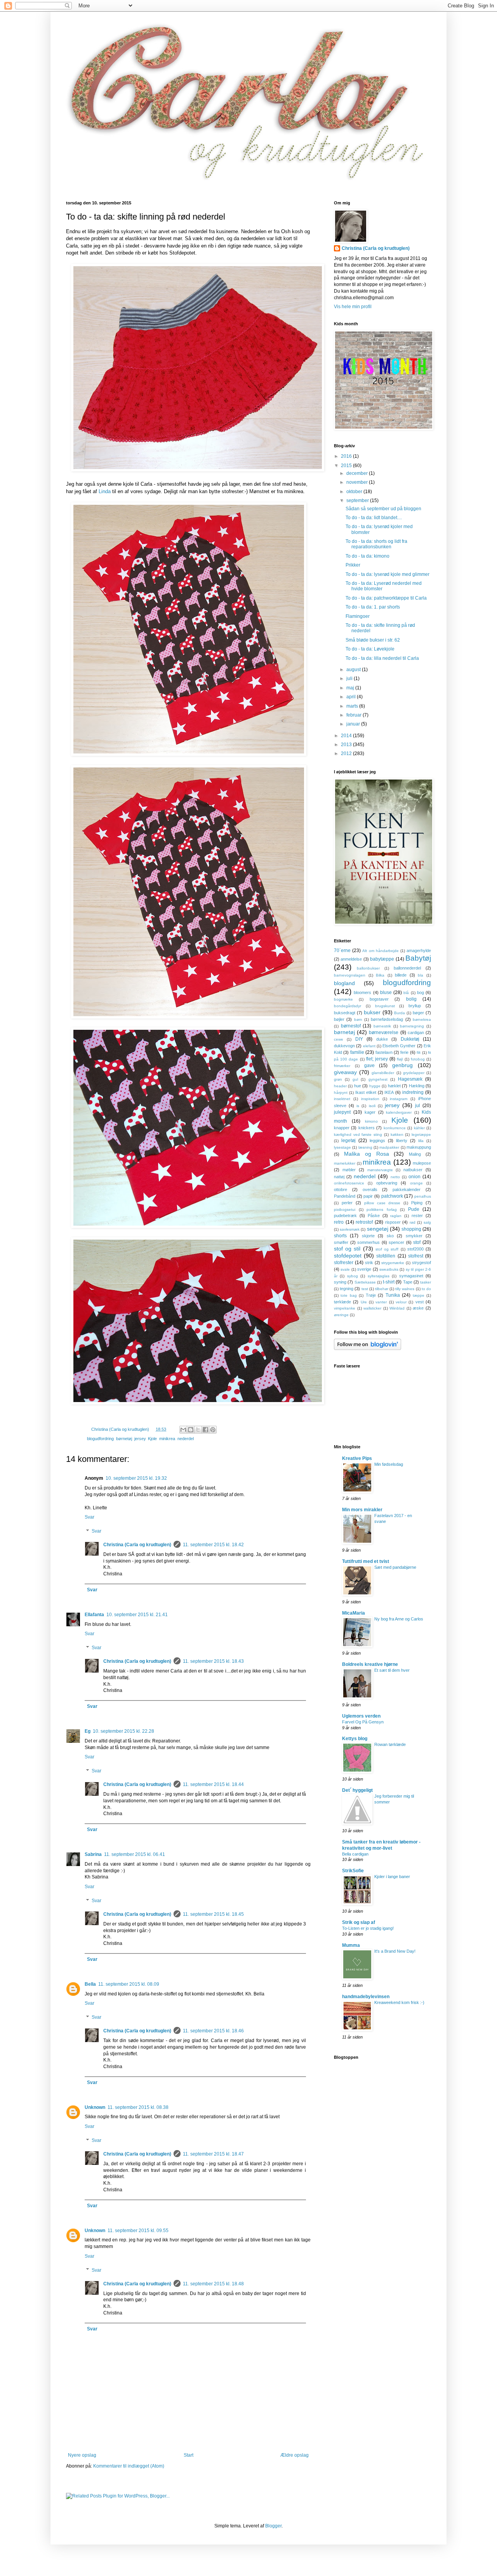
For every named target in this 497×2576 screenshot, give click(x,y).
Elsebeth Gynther (399, 1046)
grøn (338, 1079)
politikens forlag (382, 1210)
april (352, 697)
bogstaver (379, 999)
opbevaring (387, 1183)
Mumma (351, 1945)
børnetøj (124, 1439)
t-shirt (389, 1282)
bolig (411, 999)
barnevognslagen (350, 975)
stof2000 (415, 1249)
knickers (367, 1128)
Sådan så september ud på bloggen (383, 509)
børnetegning (412, 1026)
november (358, 482)
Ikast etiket (366, 1092)
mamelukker (345, 1163)
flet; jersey (377, 1059)
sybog (353, 1276)
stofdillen (386, 1256)
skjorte (368, 1236)
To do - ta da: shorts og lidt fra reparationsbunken (376, 544)
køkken (397, 1135)
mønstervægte (380, 1170)
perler (347, 1203)
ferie (404, 1052)
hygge (375, 1086)
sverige (364, 1269)
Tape (408, 1282)
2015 (347, 466)
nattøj (339, 1177)
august (354, 670)
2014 (347, 736)
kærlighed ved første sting (358, 1135)
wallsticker (372, 1308)
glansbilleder (383, 1073)
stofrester (344, 1263)
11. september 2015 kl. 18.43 (213, 1661)
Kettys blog (355, 1739)
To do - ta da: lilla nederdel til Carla (382, 658)
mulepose (422, 1163)
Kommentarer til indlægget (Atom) (129, 2466)
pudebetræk (345, 1216)
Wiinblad (397, 1308)
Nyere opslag (82, 2455)
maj (351, 688)
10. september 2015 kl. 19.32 (136, 1478)
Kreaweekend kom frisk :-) (399, 2002)
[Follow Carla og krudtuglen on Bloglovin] (368, 1348)
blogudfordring (100, 1439)
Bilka (380, 975)
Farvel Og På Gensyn (363, 1722)
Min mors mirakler (362, 1510)
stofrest (416, 1256)
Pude (414, 1209)
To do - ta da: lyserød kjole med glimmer (388, 574)
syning (340, 1282)
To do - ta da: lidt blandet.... (374, 518)
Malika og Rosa (367, 1154)
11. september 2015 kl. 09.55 (138, 2231)
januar (354, 724)
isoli (372, 1106)
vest (420, 1302)
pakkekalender (407, 1189)
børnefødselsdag (387, 1019)
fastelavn (384, 1052)
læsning (365, 1147)
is (358, 1106)
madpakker (389, 1147)
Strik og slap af (359, 1922)
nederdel (186, 1439)
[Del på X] (198, 1430)
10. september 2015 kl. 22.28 (123, 1731)
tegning (347, 1289)
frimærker (342, 1066)
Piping (417, 1203)
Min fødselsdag (389, 1464)
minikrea (167, 1439)
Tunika (393, 1295)
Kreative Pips (357, 1458)
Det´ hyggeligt (357, 1790)
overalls (370, 1189)
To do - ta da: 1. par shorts (373, 607)
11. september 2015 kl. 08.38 (138, 2107)
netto (395, 1177)
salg (427, 1222)
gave (369, 1066)
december (358, 473)
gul (355, 1079)
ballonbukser (368, 968)
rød (413, 1222)
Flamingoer (358, 616)
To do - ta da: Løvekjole (370, 649)
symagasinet (411, 1276)
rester (417, 1216)
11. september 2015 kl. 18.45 (213, 1914)
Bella (90, 1984)
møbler (349, 1170)
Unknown (95, 2107)
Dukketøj (410, 1039)
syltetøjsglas (379, 1276)
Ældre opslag (295, 2455)
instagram (399, 1099)
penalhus (423, 1196)
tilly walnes (405, 1289)
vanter (381, 1302)
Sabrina (93, 1854)
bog (421, 992)
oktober (355, 492)
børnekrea (422, 1019)
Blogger (273, 2526)
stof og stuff (387, 1249)
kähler (419, 1128)
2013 (347, 745)
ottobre (341, 1189)
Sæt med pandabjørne (395, 1567)
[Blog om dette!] (191, 1430)
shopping (411, 1229)
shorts (340, 1236)
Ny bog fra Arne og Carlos (399, 1619)
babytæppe (382, 959)
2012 (347, 753)
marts (353, 706)
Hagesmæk (410, 1079)
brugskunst (385, 1006)
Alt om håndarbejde (380, 951)
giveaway (345, 1072)
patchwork (392, 1196)
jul (418, 1106)
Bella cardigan (355, 1854)
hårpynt (341, 1093)
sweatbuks (389, 1269)
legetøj (348, 1141)
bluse (386, 992)
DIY (359, 1039)
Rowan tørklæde (390, 1744)
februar (355, 715)
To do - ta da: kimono (368, 556)
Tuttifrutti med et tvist (366, 1561)
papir (368, 1196)
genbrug (402, 1065)
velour (401, 1302)
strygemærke (393, 1263)
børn (358, 1019)
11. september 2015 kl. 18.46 (213, 2031)
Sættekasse (365, 1282)
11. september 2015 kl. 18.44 (213, 1784)
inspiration (370, 1099)
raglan (396, 1216)
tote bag (348, 1295)
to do (426, 1289)
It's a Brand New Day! (395, 1951)
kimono (371, 1121)
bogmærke (343, 999)
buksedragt (345, 1013)
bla (421, 975)
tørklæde (342, 1302)
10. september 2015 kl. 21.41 (137, 1615)
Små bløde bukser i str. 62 (373, 640)
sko (390, 1236)
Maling (415, 1154)
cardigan (416, 1032)
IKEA (389, 1092)
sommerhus (368, 1242)
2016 (347, 456)
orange (416, 1183)
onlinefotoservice (349, 1183)
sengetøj (378, 1229)
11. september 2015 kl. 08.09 (129, 1984)
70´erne (342, 951)
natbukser (413, 1170)
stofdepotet (348, 1256)
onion (414, 1177)
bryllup (415, 1006)
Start (189, 2455)
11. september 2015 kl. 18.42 (213, 1545)
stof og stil (347, 1249)
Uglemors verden (361, 1716)
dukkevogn (344, 1046)
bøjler (339, 1019)
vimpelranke (345, 1308)
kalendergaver (399, 1112)
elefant (369, 1046)
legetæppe (421, 1135)
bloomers (362, 992)
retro (339, 1222)
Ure (364, 1302)
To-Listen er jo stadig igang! (368, 1928)
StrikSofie (353, 1871)
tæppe (419, 1295)
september (358, 501)
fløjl (400, 1059)
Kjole (152, 1439)
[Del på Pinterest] (213, 1430)
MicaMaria (354, 1613)
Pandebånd (345, 1196)
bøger (418, 1013)
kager (370, 1112)
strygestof (421, 1263)
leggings (377, 1141)
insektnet (342, 1099)
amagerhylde (419, 951)
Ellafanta (94, 1615)
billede (401, 975)
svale (345, 1269)
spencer (396, 1242)
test (365, 1289)
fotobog (418, 1059)
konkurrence (395, 1128)
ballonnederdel (407, 968)
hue (358, 1086)
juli (350, 678)
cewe (339, 1039)
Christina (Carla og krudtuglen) (137, 1545)
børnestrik (382, 1026)
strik (369, 1263)
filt (419, 1053)
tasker (426, 1282)
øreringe (341, 1315)
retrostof (364, 1222)
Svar (89, 1517)
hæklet (394, 1086)
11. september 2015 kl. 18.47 (213, 2154)
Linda (105, 491)
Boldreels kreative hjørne (370, 1664)
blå (406, 993)
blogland (344, 983)
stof (417, 1242)
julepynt (342, 1112)
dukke (382, 1039)
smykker (414, 1236)
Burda (400, 1013)
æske (418, 1308)
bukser (372, 1012)
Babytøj (418, 958)
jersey (140, 1439)
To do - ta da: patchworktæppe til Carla (386, 598)
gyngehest (378, 1079)
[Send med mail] (183, 1430)
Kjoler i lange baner (392, 1877)
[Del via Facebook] (205, 1430)
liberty (402, 1141)
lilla (421, 1141)
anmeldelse (351, 959)
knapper (342, 1128)
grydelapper (414, 1073)
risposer (393, 1222)
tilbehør (382, 1289)
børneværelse (384, 1032)
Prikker (353, 565)
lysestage (342, 1147)
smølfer (341, 1242)
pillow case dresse (382, 1203)
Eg (88, 1731)
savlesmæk (350, 1229)
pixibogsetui (345, 1210)
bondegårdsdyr (348, 1006)
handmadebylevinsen (366, 1997)
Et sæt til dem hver (392, 1670)
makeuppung (419, 1147)
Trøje (371, 1295)
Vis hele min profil (353, 307)
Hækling (417, 1086)
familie (357, 1052)
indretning (413, 1092)
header (340, 1086)
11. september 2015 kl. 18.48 (213, 2284)
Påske (374, 1216)
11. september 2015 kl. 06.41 (135, 1854)
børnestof (351, 1026)
